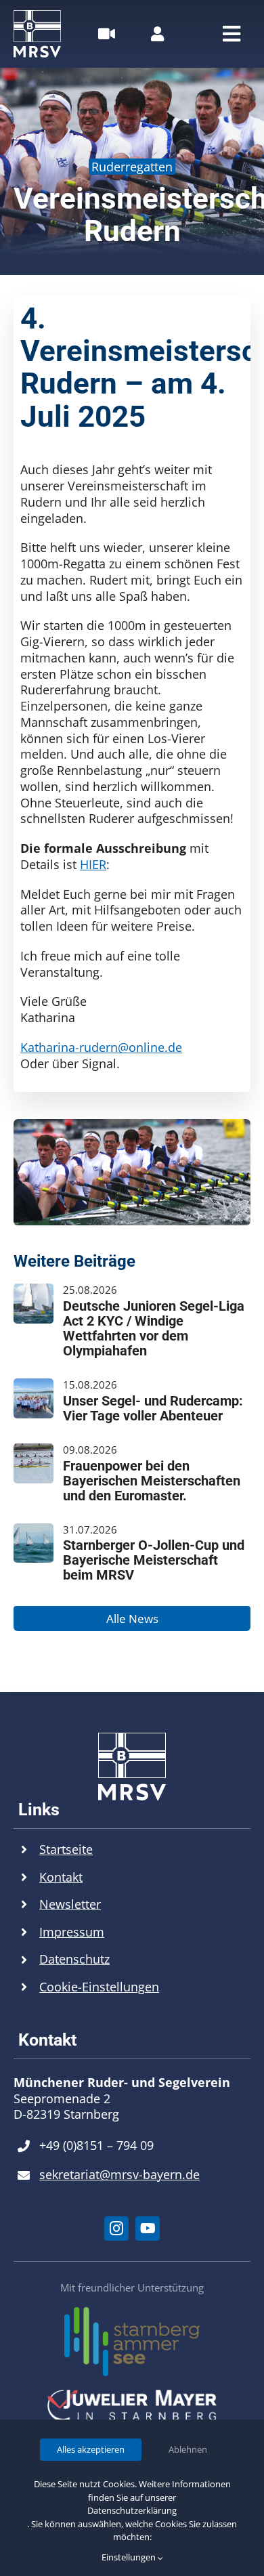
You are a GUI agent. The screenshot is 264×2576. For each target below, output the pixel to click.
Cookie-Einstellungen (99, 1987)
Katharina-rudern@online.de (101, 1047)
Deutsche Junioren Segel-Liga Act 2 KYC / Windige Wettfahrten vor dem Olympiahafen (154, 1328)
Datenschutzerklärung (132, 2510)
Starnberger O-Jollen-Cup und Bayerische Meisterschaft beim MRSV (154, 1560)
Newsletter (70, 1904)
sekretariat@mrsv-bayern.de (119, 2174)
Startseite (66, 1849)
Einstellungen (130, 2557)
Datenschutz (74, 1959)
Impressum (72, 1932)
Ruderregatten (132, 167)
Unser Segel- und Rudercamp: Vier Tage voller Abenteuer (153, 1408)
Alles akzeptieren (91, 2449)
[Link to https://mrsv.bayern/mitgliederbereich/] (157, 34)
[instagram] (116, 2229)
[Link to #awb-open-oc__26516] (107, 34)
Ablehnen (188, 2449)
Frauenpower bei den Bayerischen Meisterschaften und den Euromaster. (152, 1481)
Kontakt (61, 1877)
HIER (93, 864)
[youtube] (148, 2229)
